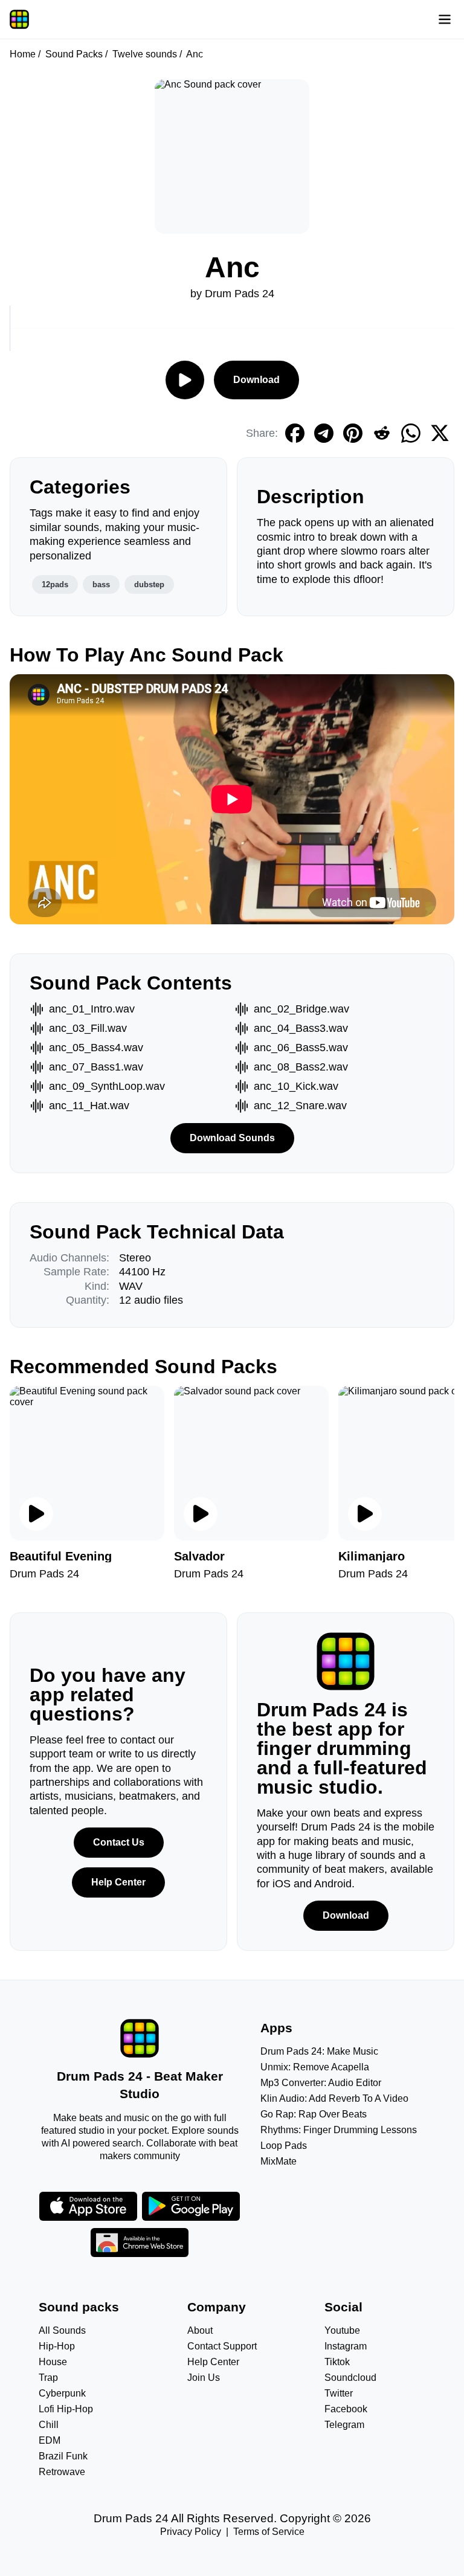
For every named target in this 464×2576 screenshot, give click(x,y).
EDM (50, 2440)
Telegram (344, 2425)
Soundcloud (350, 2378)
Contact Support (222, 2346)
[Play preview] (36, 1514)
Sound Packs (74, 54)
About (200, 2330)
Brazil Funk (63, 2456)
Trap (48, 2378)
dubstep (149, 584)
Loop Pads (284, 2146)
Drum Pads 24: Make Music (319, 2051)
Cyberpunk (62, 2393)
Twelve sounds (145, 54)
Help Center (118, 1882)
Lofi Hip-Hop (66, 2409)
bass (101, 584)
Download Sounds (232, 1138)
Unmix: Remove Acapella (315, 2067)
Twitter (339, 2393)
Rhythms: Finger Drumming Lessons (339, 2130)
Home (23, 54)
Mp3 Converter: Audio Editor (321, 2083)
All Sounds (62, 2330)
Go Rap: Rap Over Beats (314, 2114)
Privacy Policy (191, 2532)
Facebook (346, 2409)
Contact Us (119, 1842)
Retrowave (62, 2472)
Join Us (204, 2378)
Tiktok (337, 2362)
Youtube (342, 2330)
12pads (55, 584)
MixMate (279, 2161)
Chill (49, 2425)
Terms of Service (269, 2532)
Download (256, 380)
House (53, 2362)
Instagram (346, 2346)
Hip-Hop (57, 2346)
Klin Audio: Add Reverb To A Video (334, 2098)
